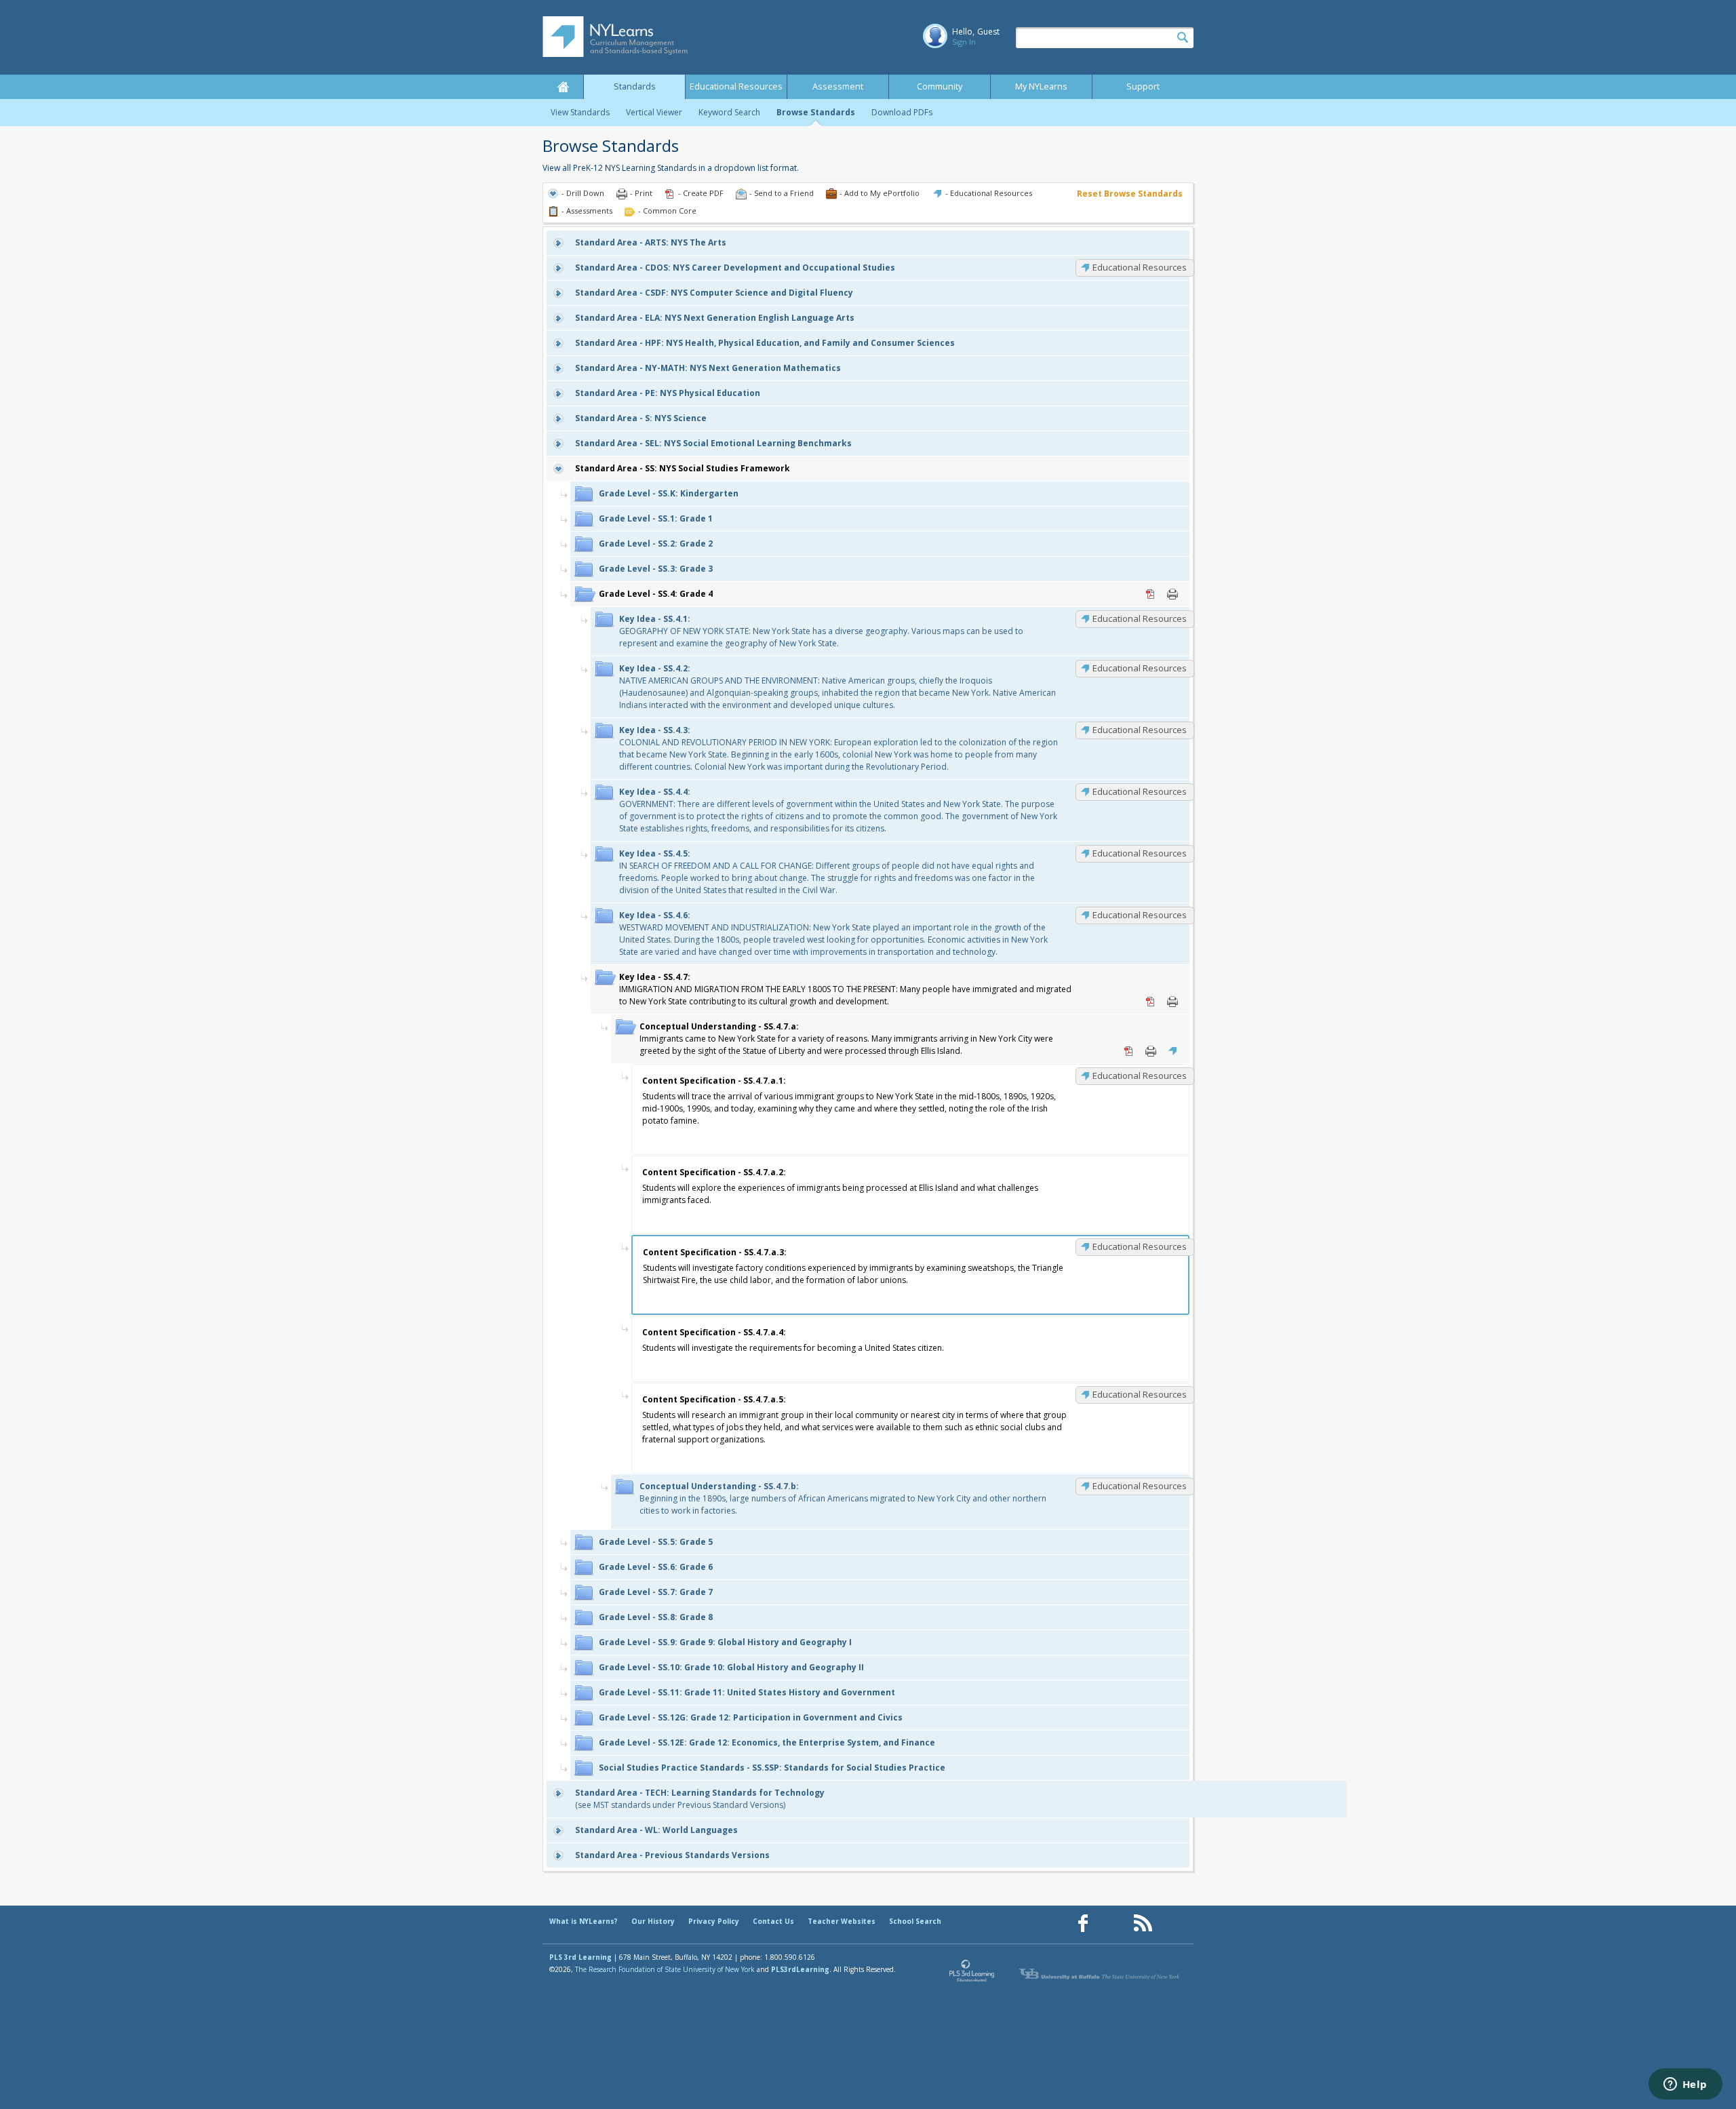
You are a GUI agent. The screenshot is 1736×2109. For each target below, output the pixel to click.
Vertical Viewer (654, 112)
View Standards (580, 112)
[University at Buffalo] (1101, 1974)
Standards (635, 86)
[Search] (1183, 38)
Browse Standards (816, 112)
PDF (1151, 594)
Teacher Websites (842, 1921)
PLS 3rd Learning (580, 1957)
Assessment (838, 86)
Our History (653, 1921)
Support (1143, 86)
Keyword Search (729, 112)
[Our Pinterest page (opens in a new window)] (1113, 1924)
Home (563, 87)
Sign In (964, 42)
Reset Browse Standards (1130, 194)
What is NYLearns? (584, 1921)
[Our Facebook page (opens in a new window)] (1083, 1924)
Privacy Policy (714, 1921)
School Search (915, 1921)
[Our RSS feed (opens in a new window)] (1143, 1924)
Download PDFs (902, 112)
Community (940, 86)
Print (1172, 594)
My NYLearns (1041, 86)
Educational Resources (736, 86)
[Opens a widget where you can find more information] (1685, 2085)
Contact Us (773, 1921)
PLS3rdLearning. (801, 1969)
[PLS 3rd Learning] (972, 1974)
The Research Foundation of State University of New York (665, 1969)
